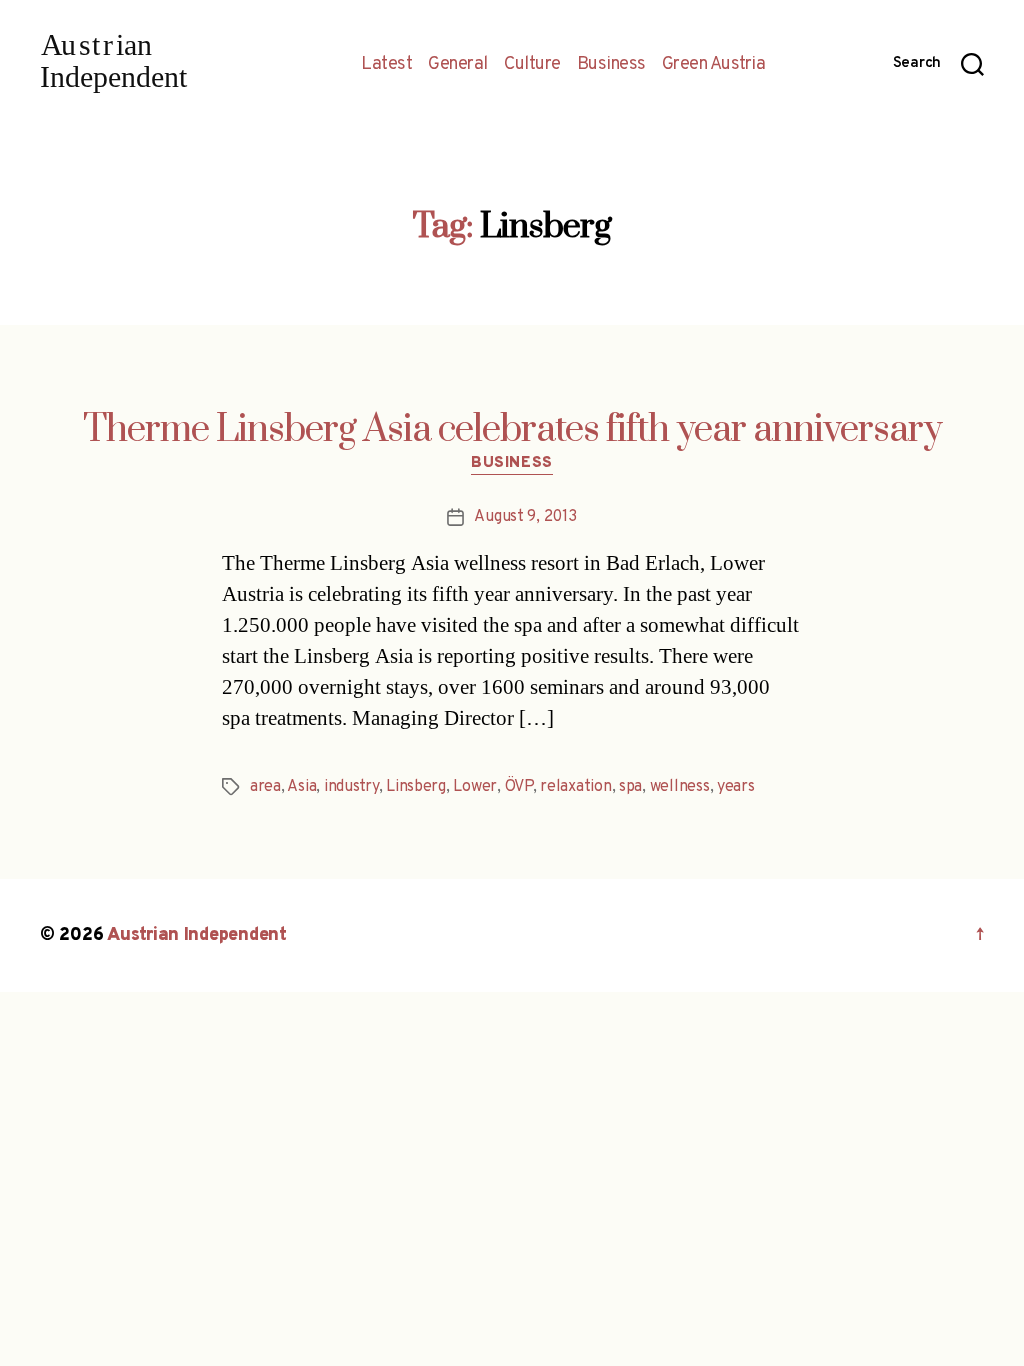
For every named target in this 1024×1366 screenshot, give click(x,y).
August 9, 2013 (525, 517)
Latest (386, 65)
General (458, 65)
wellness (680, 787)
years (736, 787)
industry (351, 787)
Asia (301, 787)
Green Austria (714, 65)
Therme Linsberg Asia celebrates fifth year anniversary (512, 430)
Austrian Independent (197, 935)
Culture (532, 65)
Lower (475, 787)
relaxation (575, 787)
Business (611, 65)
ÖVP (519, 787)
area (265, 787)
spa (630, 787)
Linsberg (416, 787)
